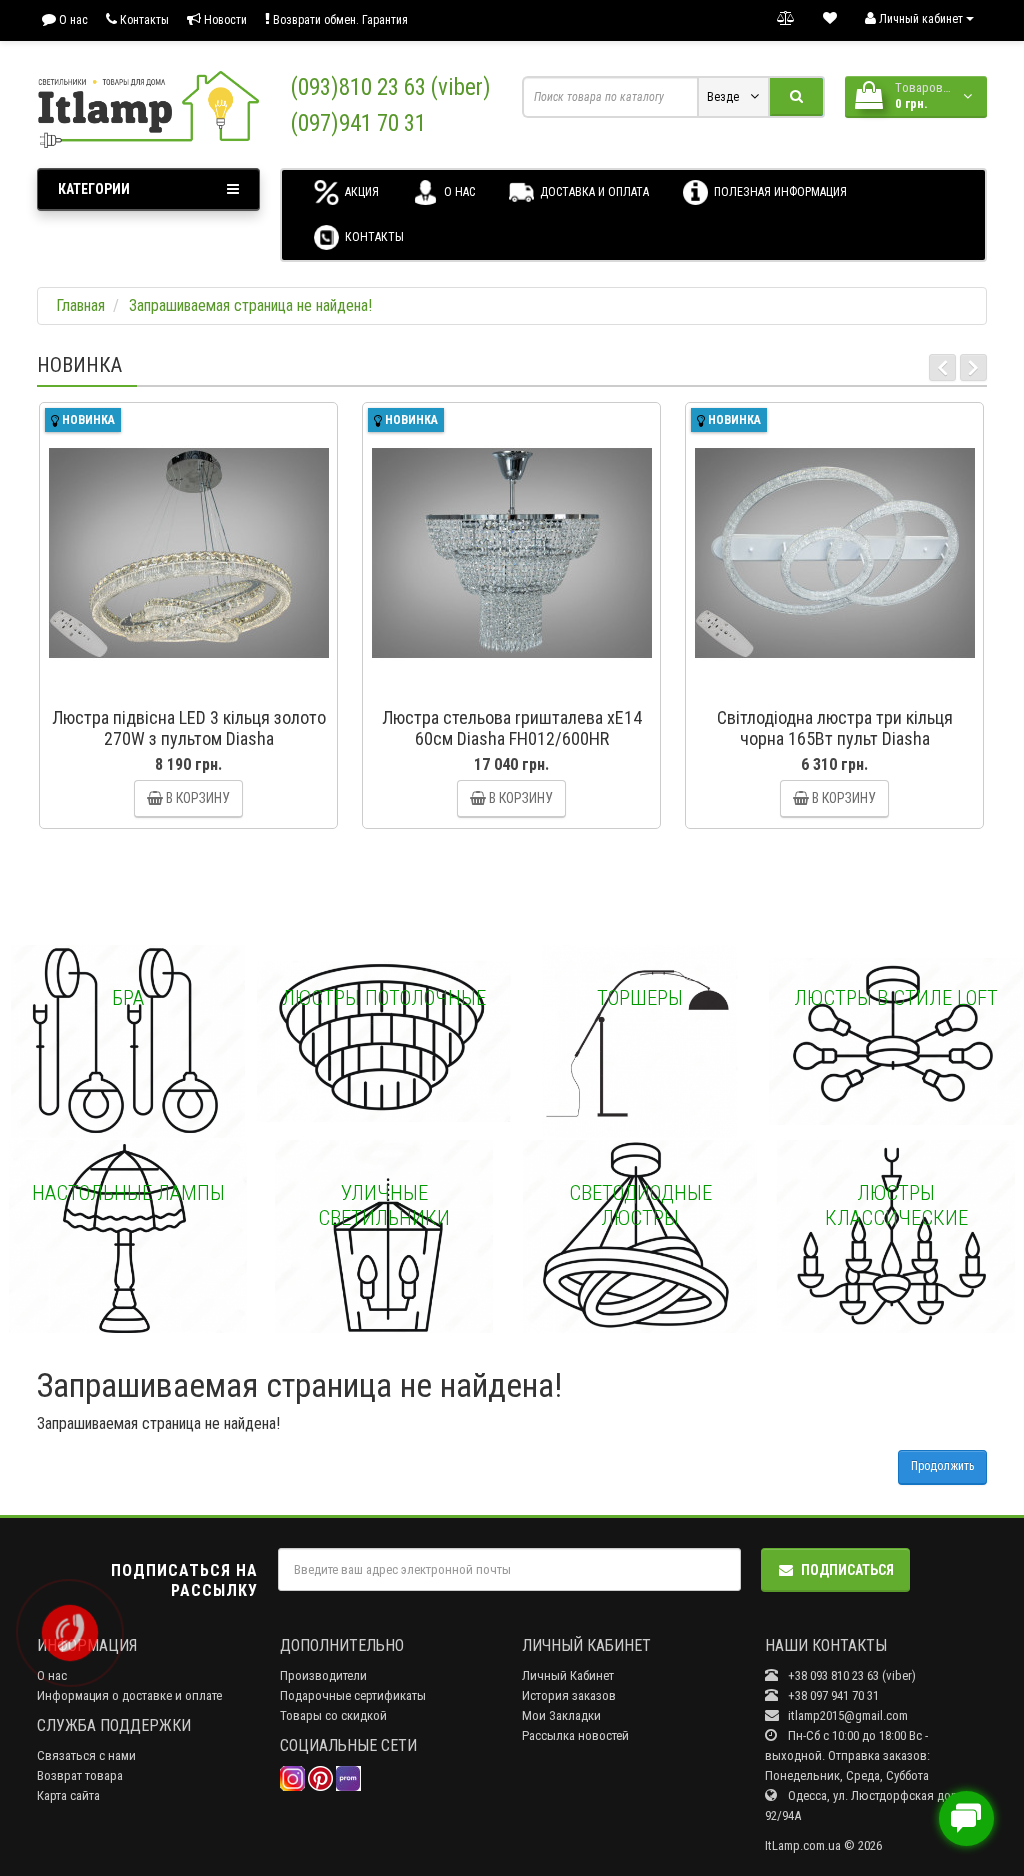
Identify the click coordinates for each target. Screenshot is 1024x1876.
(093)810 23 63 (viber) (391, 87)
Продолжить (942, 1466)
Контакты (143, 20)
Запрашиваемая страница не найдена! (250, 305)
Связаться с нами (86, 1755)
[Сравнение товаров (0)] (786, 19)
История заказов (569, 1695)
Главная (80, 305)
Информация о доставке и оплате (129, 1695)
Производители (323, 1675)
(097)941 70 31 (358, 123)
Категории (94, 189)
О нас (72, 20)
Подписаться (847, 1570)
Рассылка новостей (575, 1735)
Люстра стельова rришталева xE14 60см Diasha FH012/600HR (512, 728)
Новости (224, 20)
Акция (360, 192)
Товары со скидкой (333, 1715)
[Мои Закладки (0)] (830, 19)
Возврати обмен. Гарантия (339, 20)
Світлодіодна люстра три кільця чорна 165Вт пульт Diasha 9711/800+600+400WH (835, 738)
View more (128, 1041)
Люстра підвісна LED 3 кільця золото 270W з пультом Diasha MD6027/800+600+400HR (189, 738)
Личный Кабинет (568, 1675)
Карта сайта (68, 1795)
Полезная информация (779, 192)
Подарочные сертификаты (353, 1695)
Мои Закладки (561, 1715)
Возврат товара (80, 1775)
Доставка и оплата (593, 192)
